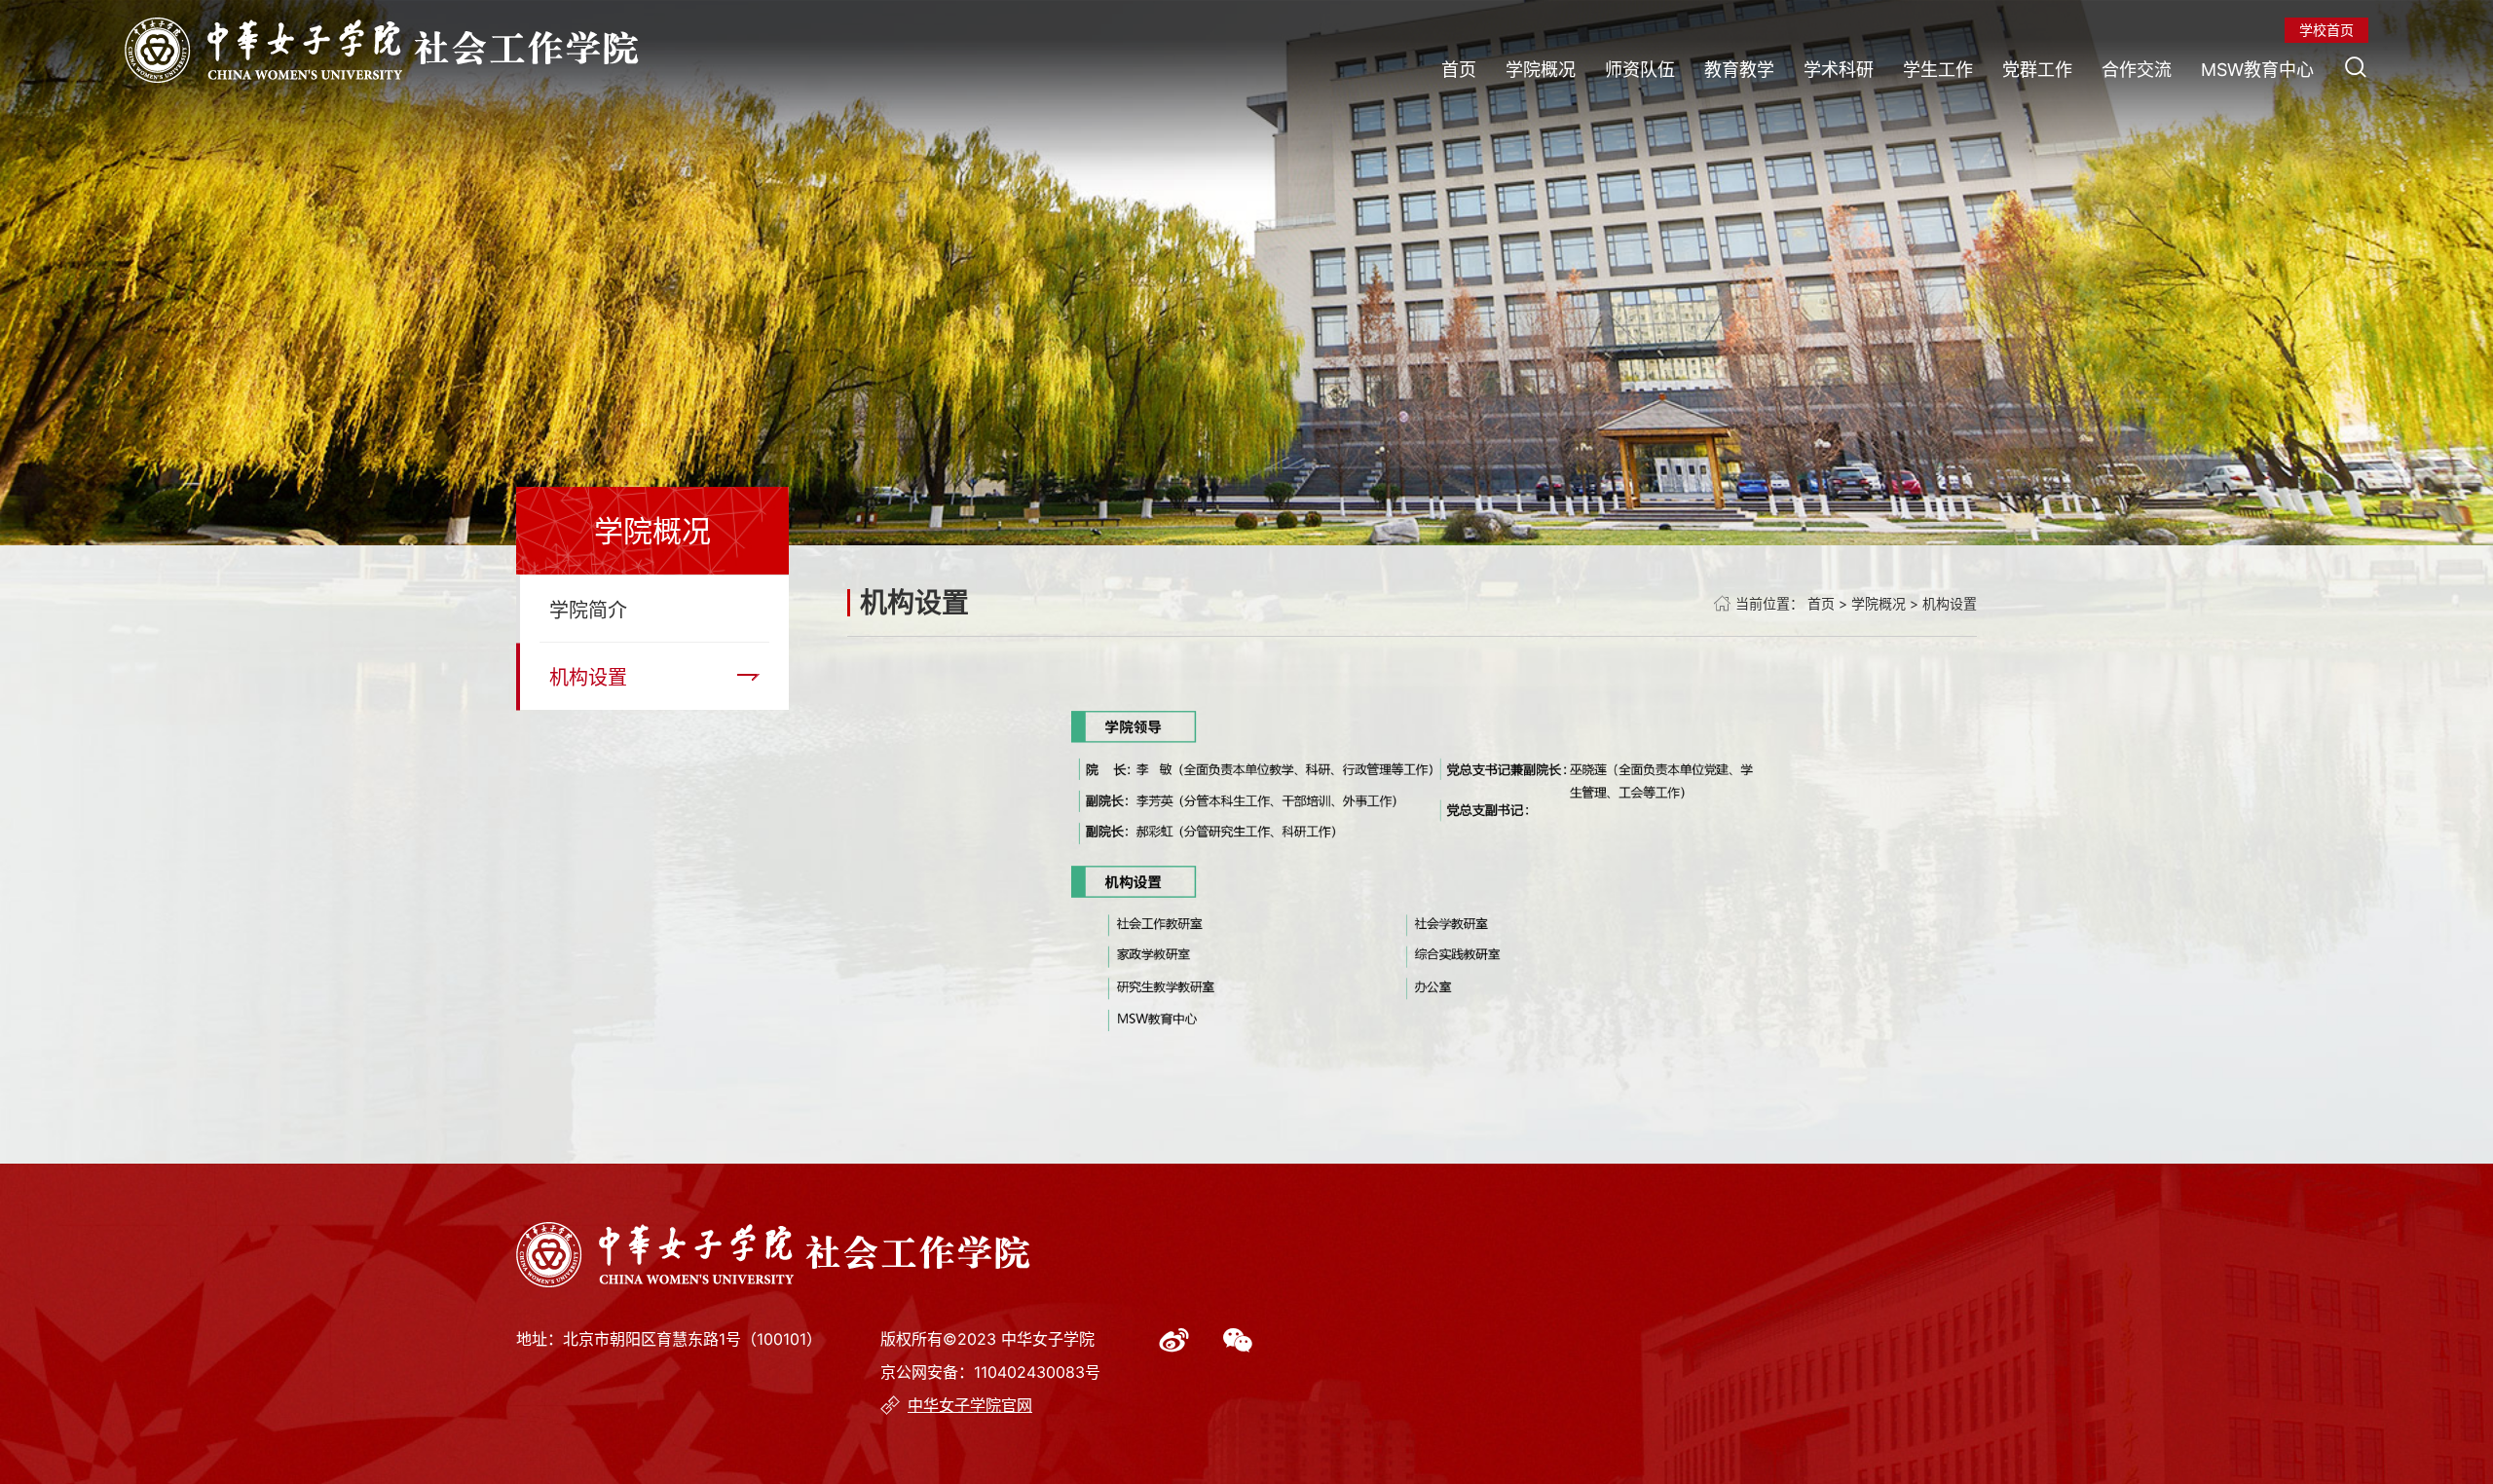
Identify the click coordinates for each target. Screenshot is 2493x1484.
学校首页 (2326, 30)
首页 (1459, 70)
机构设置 (588, 678)
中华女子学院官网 (970, 1405)
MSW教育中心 (2257, 70)
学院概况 (1541, 70)
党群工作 (2037, 70)
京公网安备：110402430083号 (990, 1372)
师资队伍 (1640, 70)
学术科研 (1839, 70)
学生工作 (1938, 70)
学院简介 (588, 611)
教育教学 (1739, 70)
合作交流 (2137, 70)
